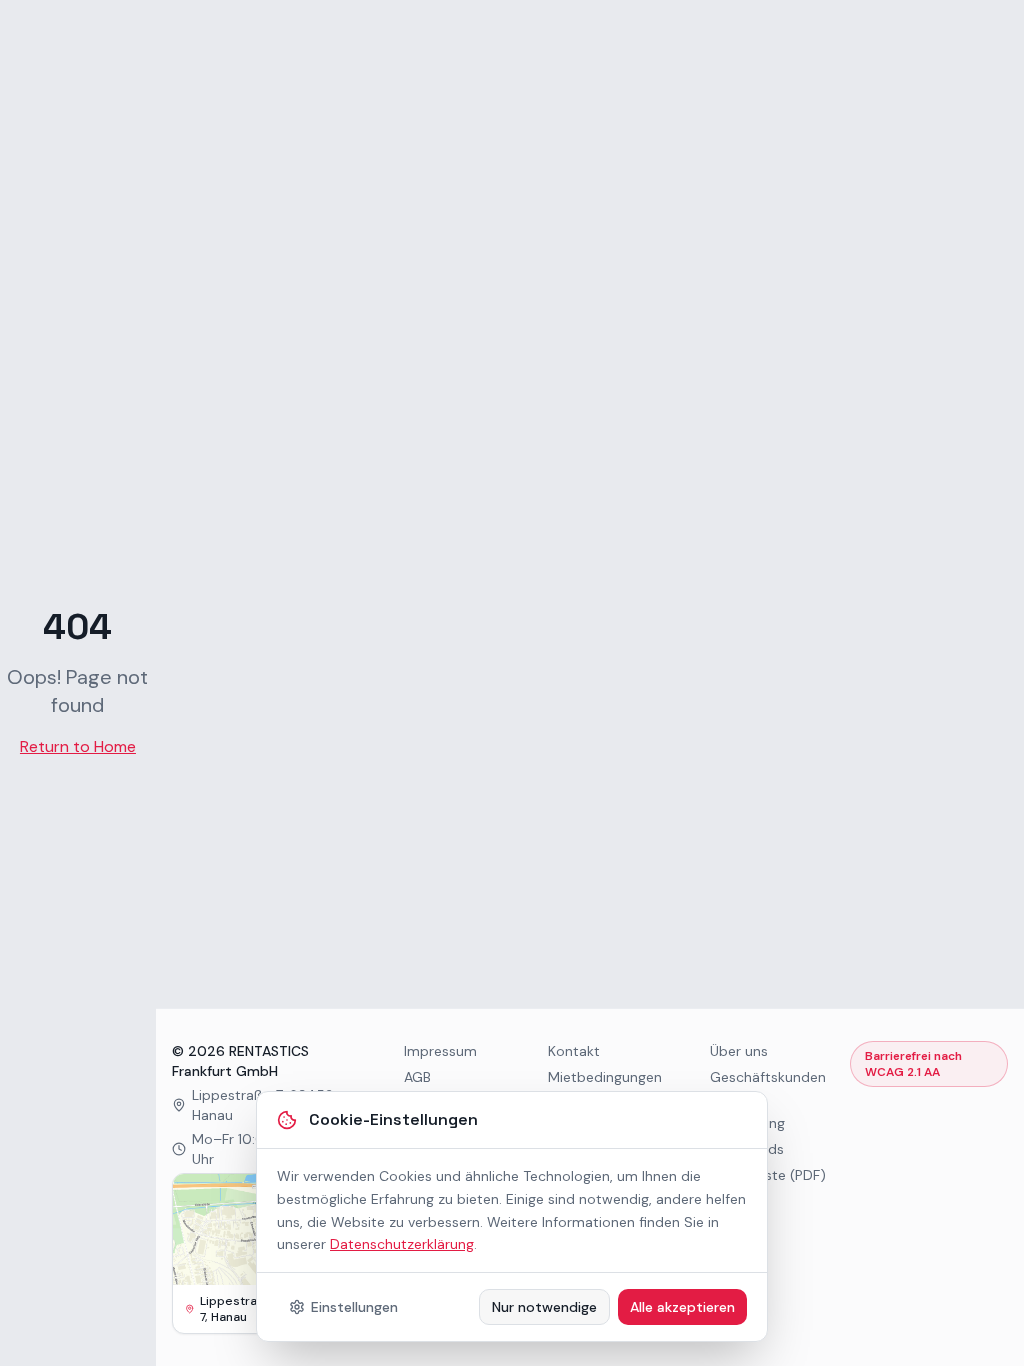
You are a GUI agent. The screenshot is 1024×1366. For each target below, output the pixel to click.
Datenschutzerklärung (402, 1244)
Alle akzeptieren (682, 1307)
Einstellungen (354, 1307)
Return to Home (78, 746)
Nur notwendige (544, 1307)
